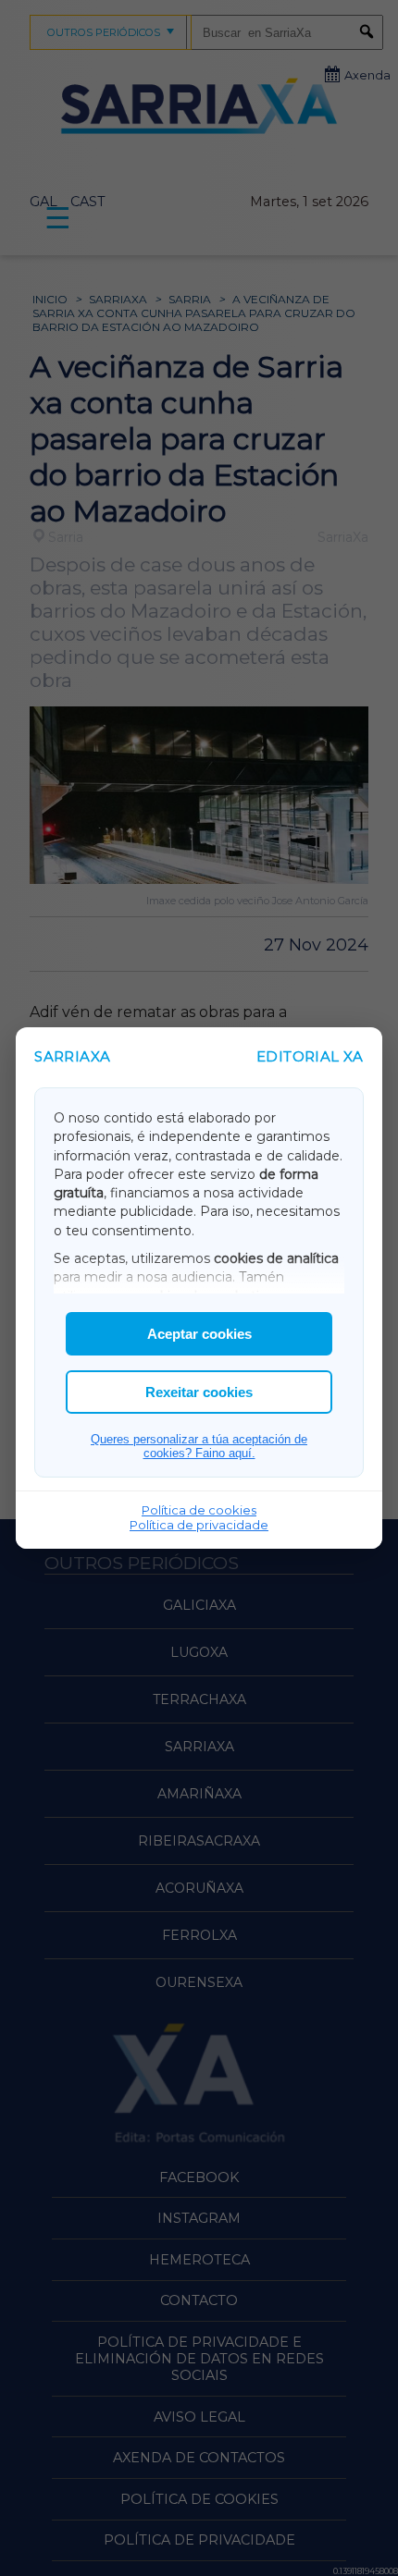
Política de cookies (199, 1510)
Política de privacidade (199, 1525)
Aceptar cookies (199, 1334)
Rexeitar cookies (199, 1392)
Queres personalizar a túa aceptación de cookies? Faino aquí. (199, 1446)
